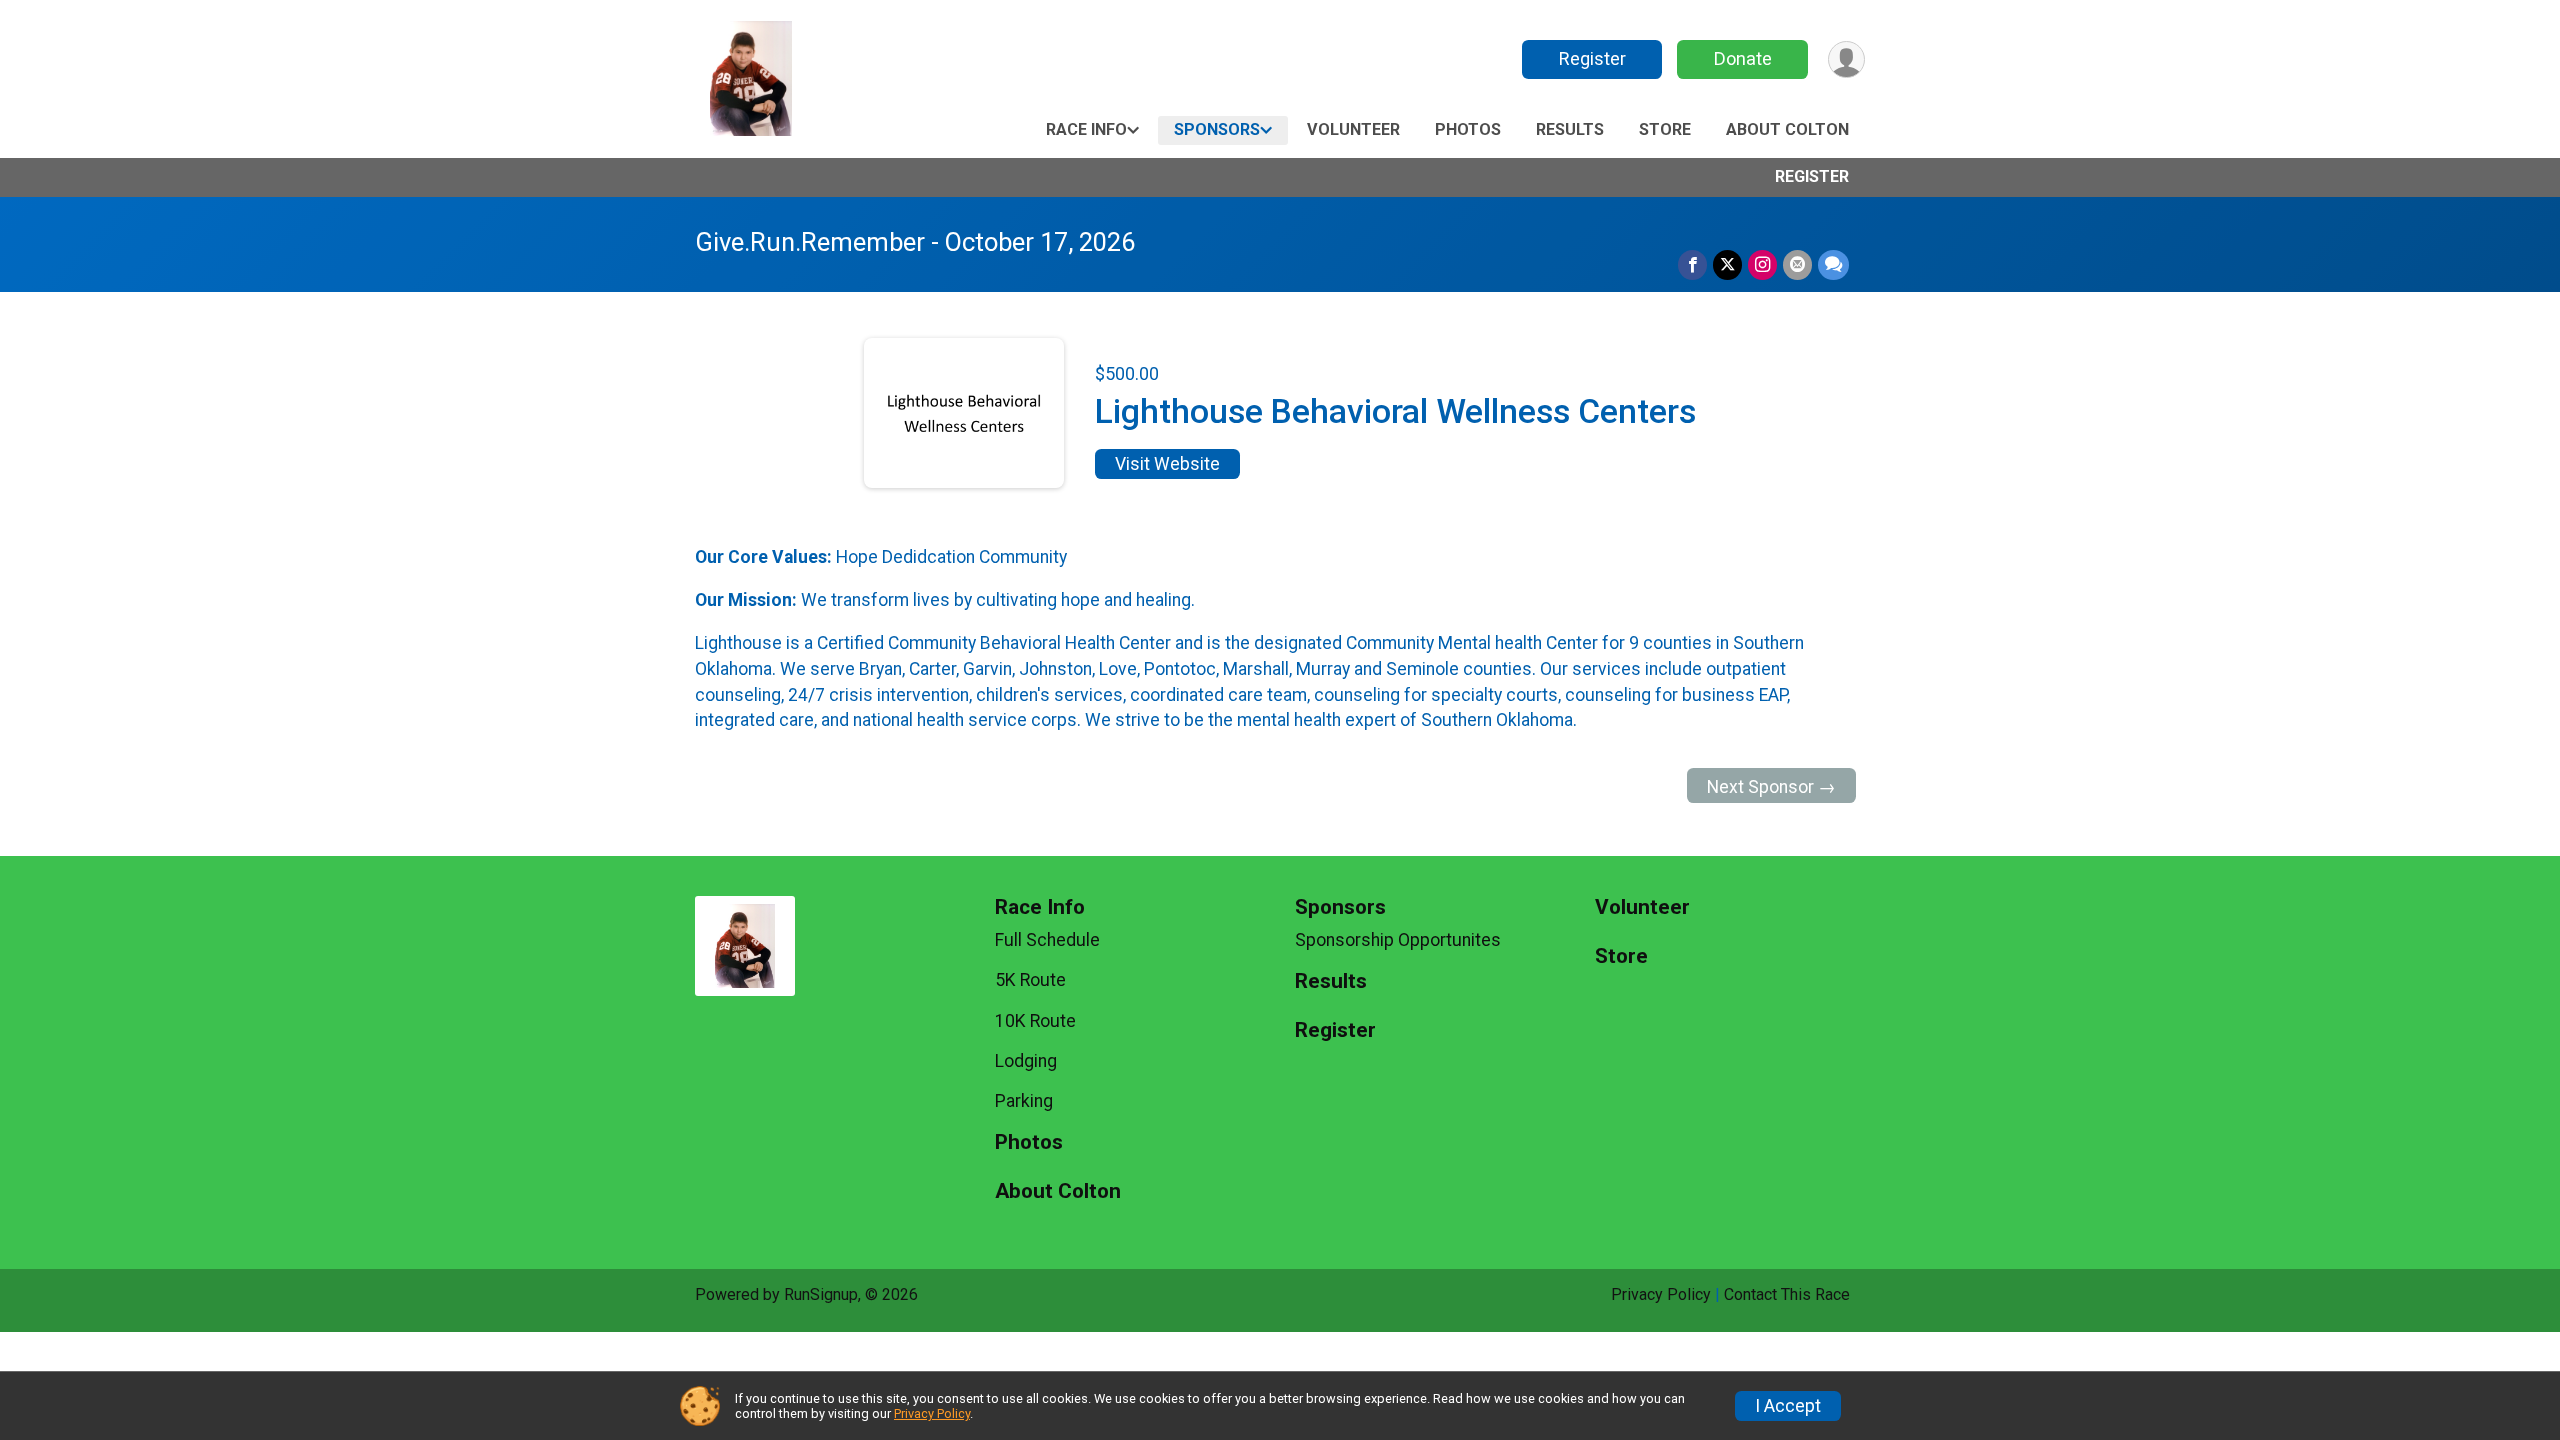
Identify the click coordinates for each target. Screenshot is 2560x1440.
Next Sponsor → (1771, 787)
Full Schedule (1047, 940)
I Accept (1788, 1406)
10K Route (1035, 1021)
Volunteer (1353, 129)
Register (1592, 58)
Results (1570, 129)
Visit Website (1167, 464)
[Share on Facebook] (1692, 264)
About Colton (1787, 129)
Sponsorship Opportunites (1398, 940)
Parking (1024, 1101)
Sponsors (1217, 129)
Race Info (1086, 129)
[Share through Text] (1833, 264)
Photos (1468, 129)
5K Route (1030, 980)
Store (1665, 129)
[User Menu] (1846, 59)
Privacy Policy (1661, 1294)
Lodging (1026, 1061)
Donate (1743, 58)
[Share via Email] (1797, 264)
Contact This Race (1787, 1294)
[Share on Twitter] (1727, 264)
